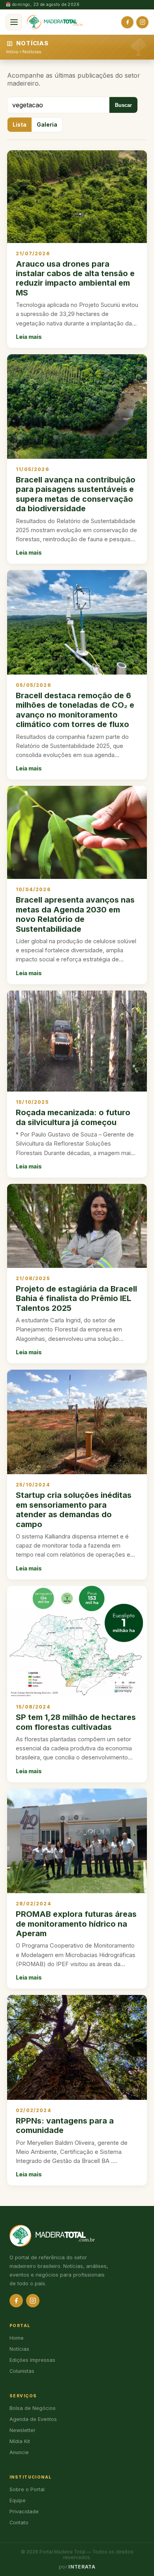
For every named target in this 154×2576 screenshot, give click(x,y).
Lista (20, 125)
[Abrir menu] (14, 22)
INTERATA (82, 2567)
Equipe (18, 2500)
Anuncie (19, 2452)
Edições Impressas (32, 2360)
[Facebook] (127, 22)
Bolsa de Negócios (33, 2408)
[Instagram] (142, 22)
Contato (19, 2523)
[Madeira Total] (55, 22)
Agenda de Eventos (33, 2419)
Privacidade (24, 2512)
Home (17, 2338)
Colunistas (22, 2371)
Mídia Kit (20, 2441)
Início (12, 52)
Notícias (32, 52)
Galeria (47, 125)
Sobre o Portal (27, 2489)
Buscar (123, 105)
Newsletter (23, 2430)
